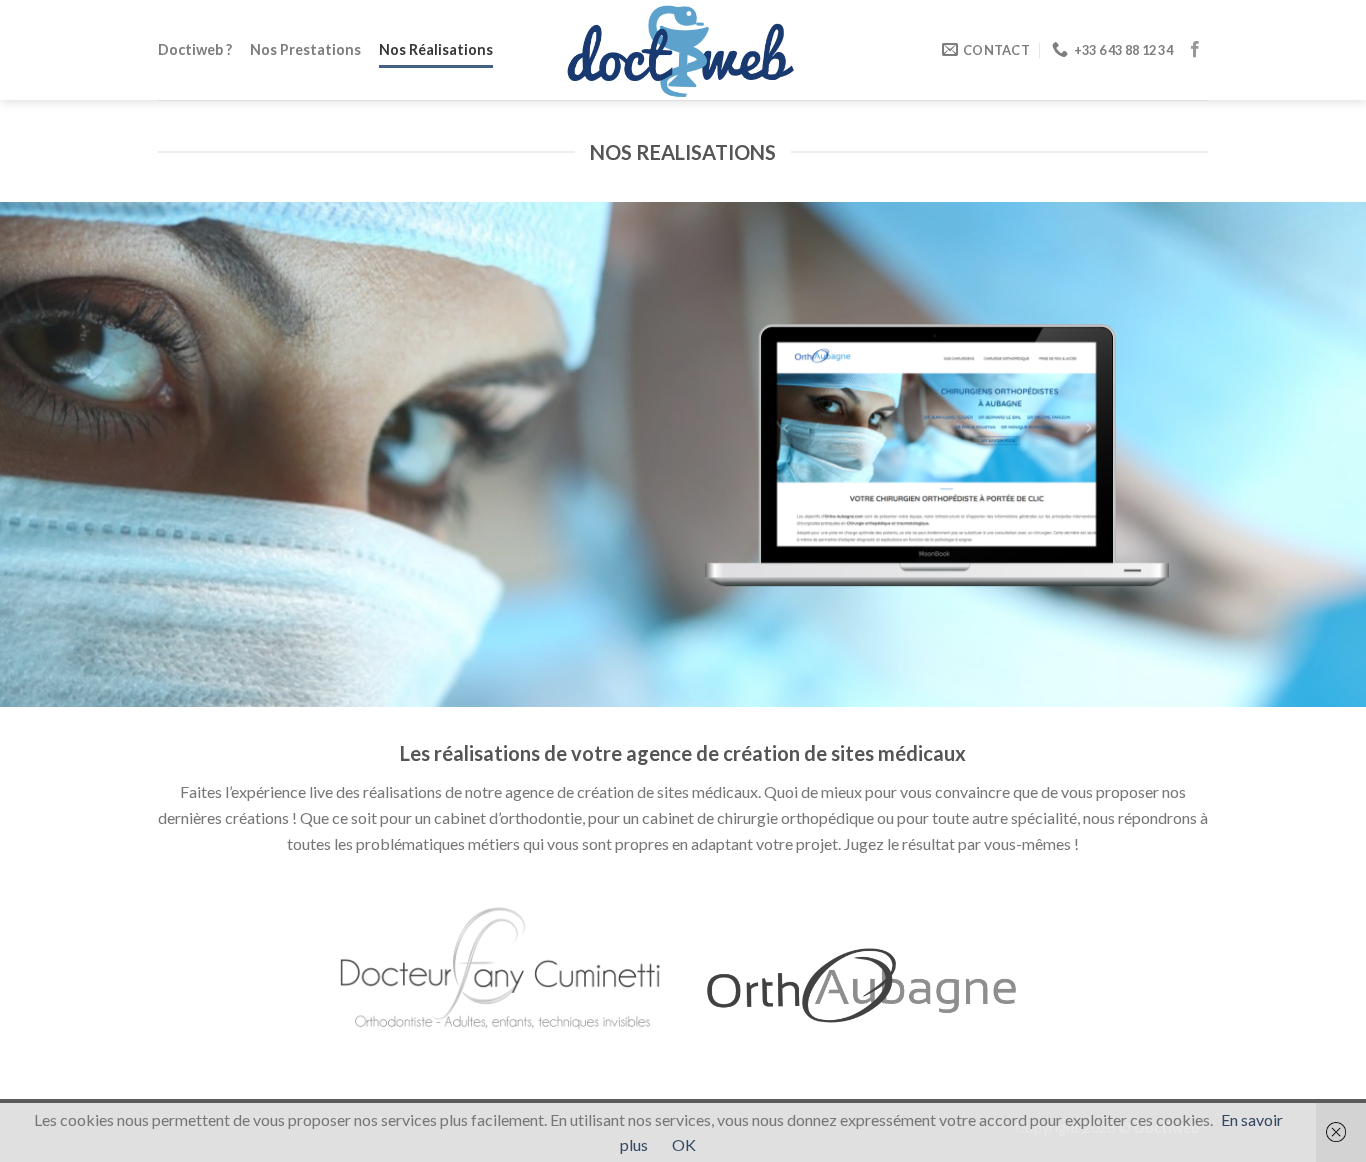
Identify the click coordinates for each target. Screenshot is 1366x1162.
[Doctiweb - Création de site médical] (683, 49)
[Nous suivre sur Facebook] (1195, 50)
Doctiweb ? (195, 49)
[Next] (1313, 454)
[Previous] (53, 454)
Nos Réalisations (436, 49)
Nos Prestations (305, 49)
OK (684, 1144)
